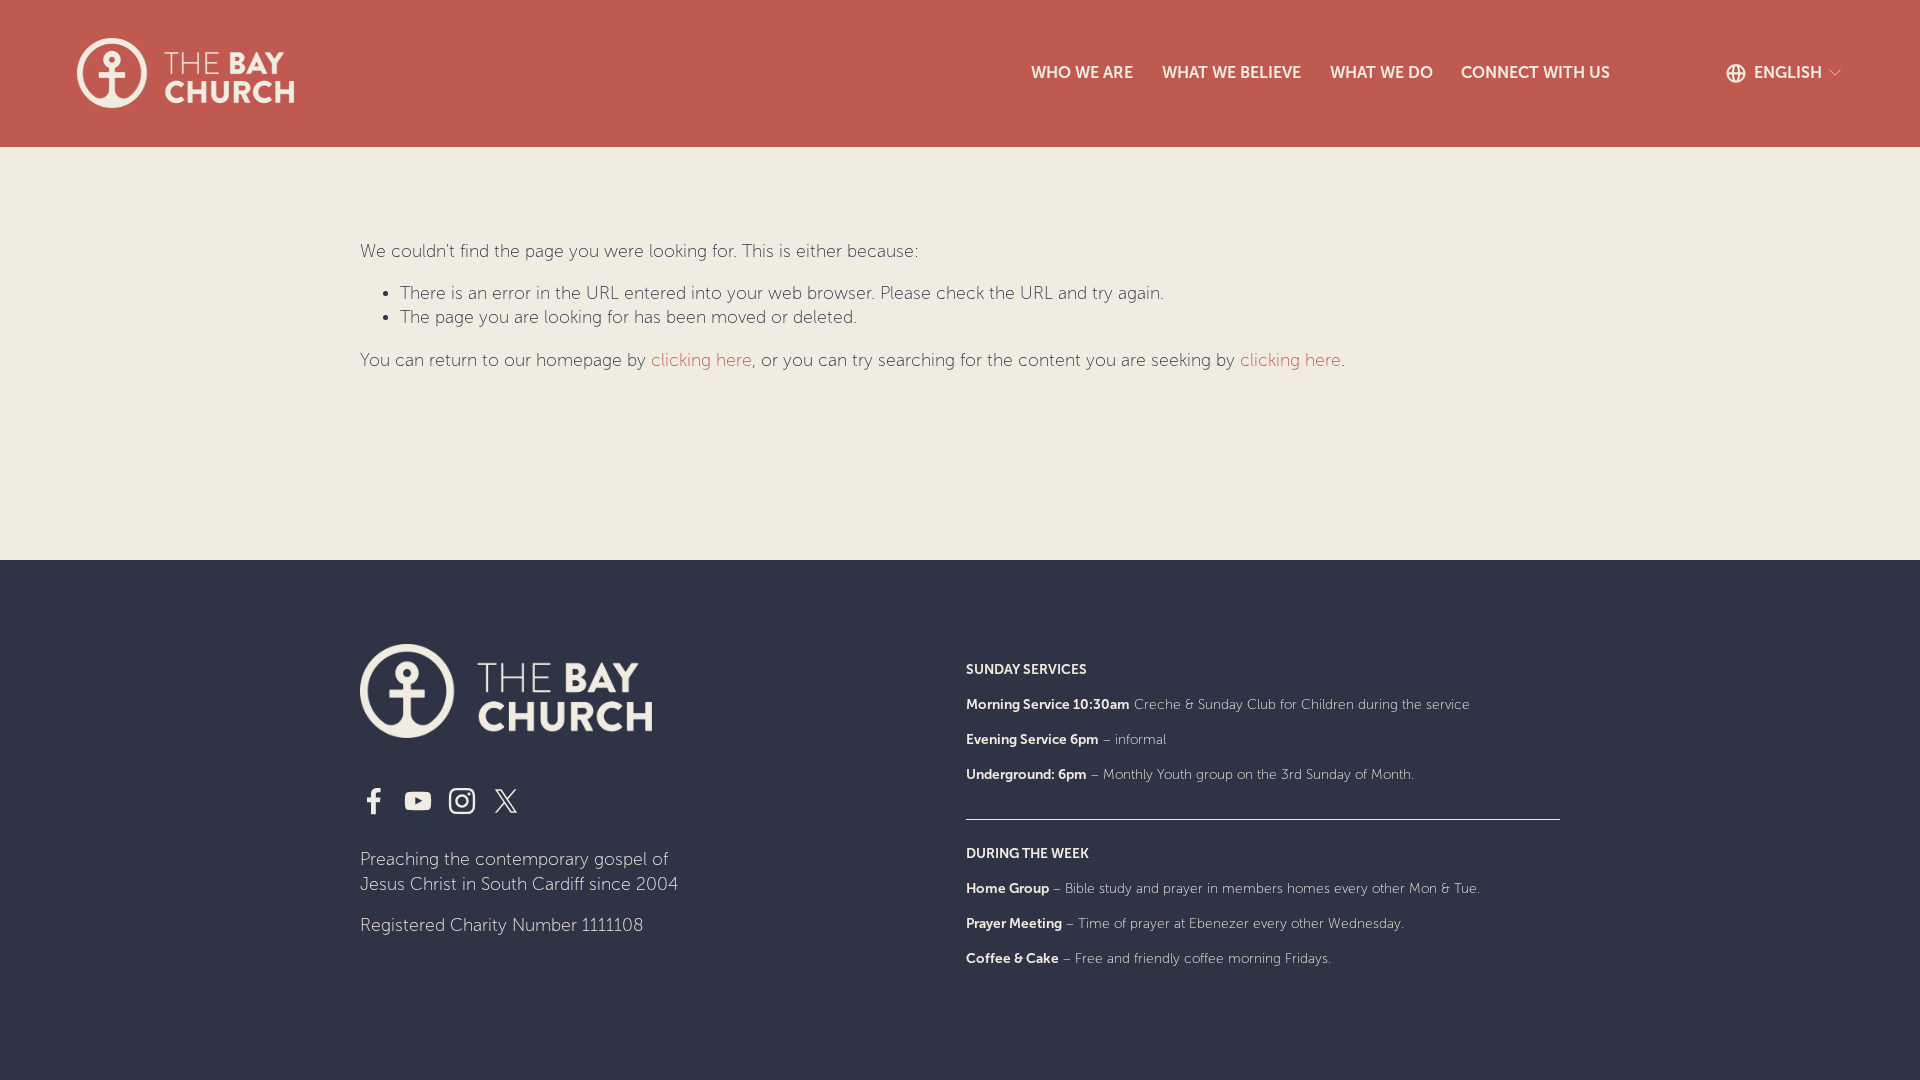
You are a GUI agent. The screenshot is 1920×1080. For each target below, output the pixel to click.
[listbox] (1785, 73)
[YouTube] (418, 801)
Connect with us (1535, 72)
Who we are (1082, 72)
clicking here (701, 360)
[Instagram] (462, 801)
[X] (506, 801)
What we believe (1231, 72)
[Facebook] (374, 801)
